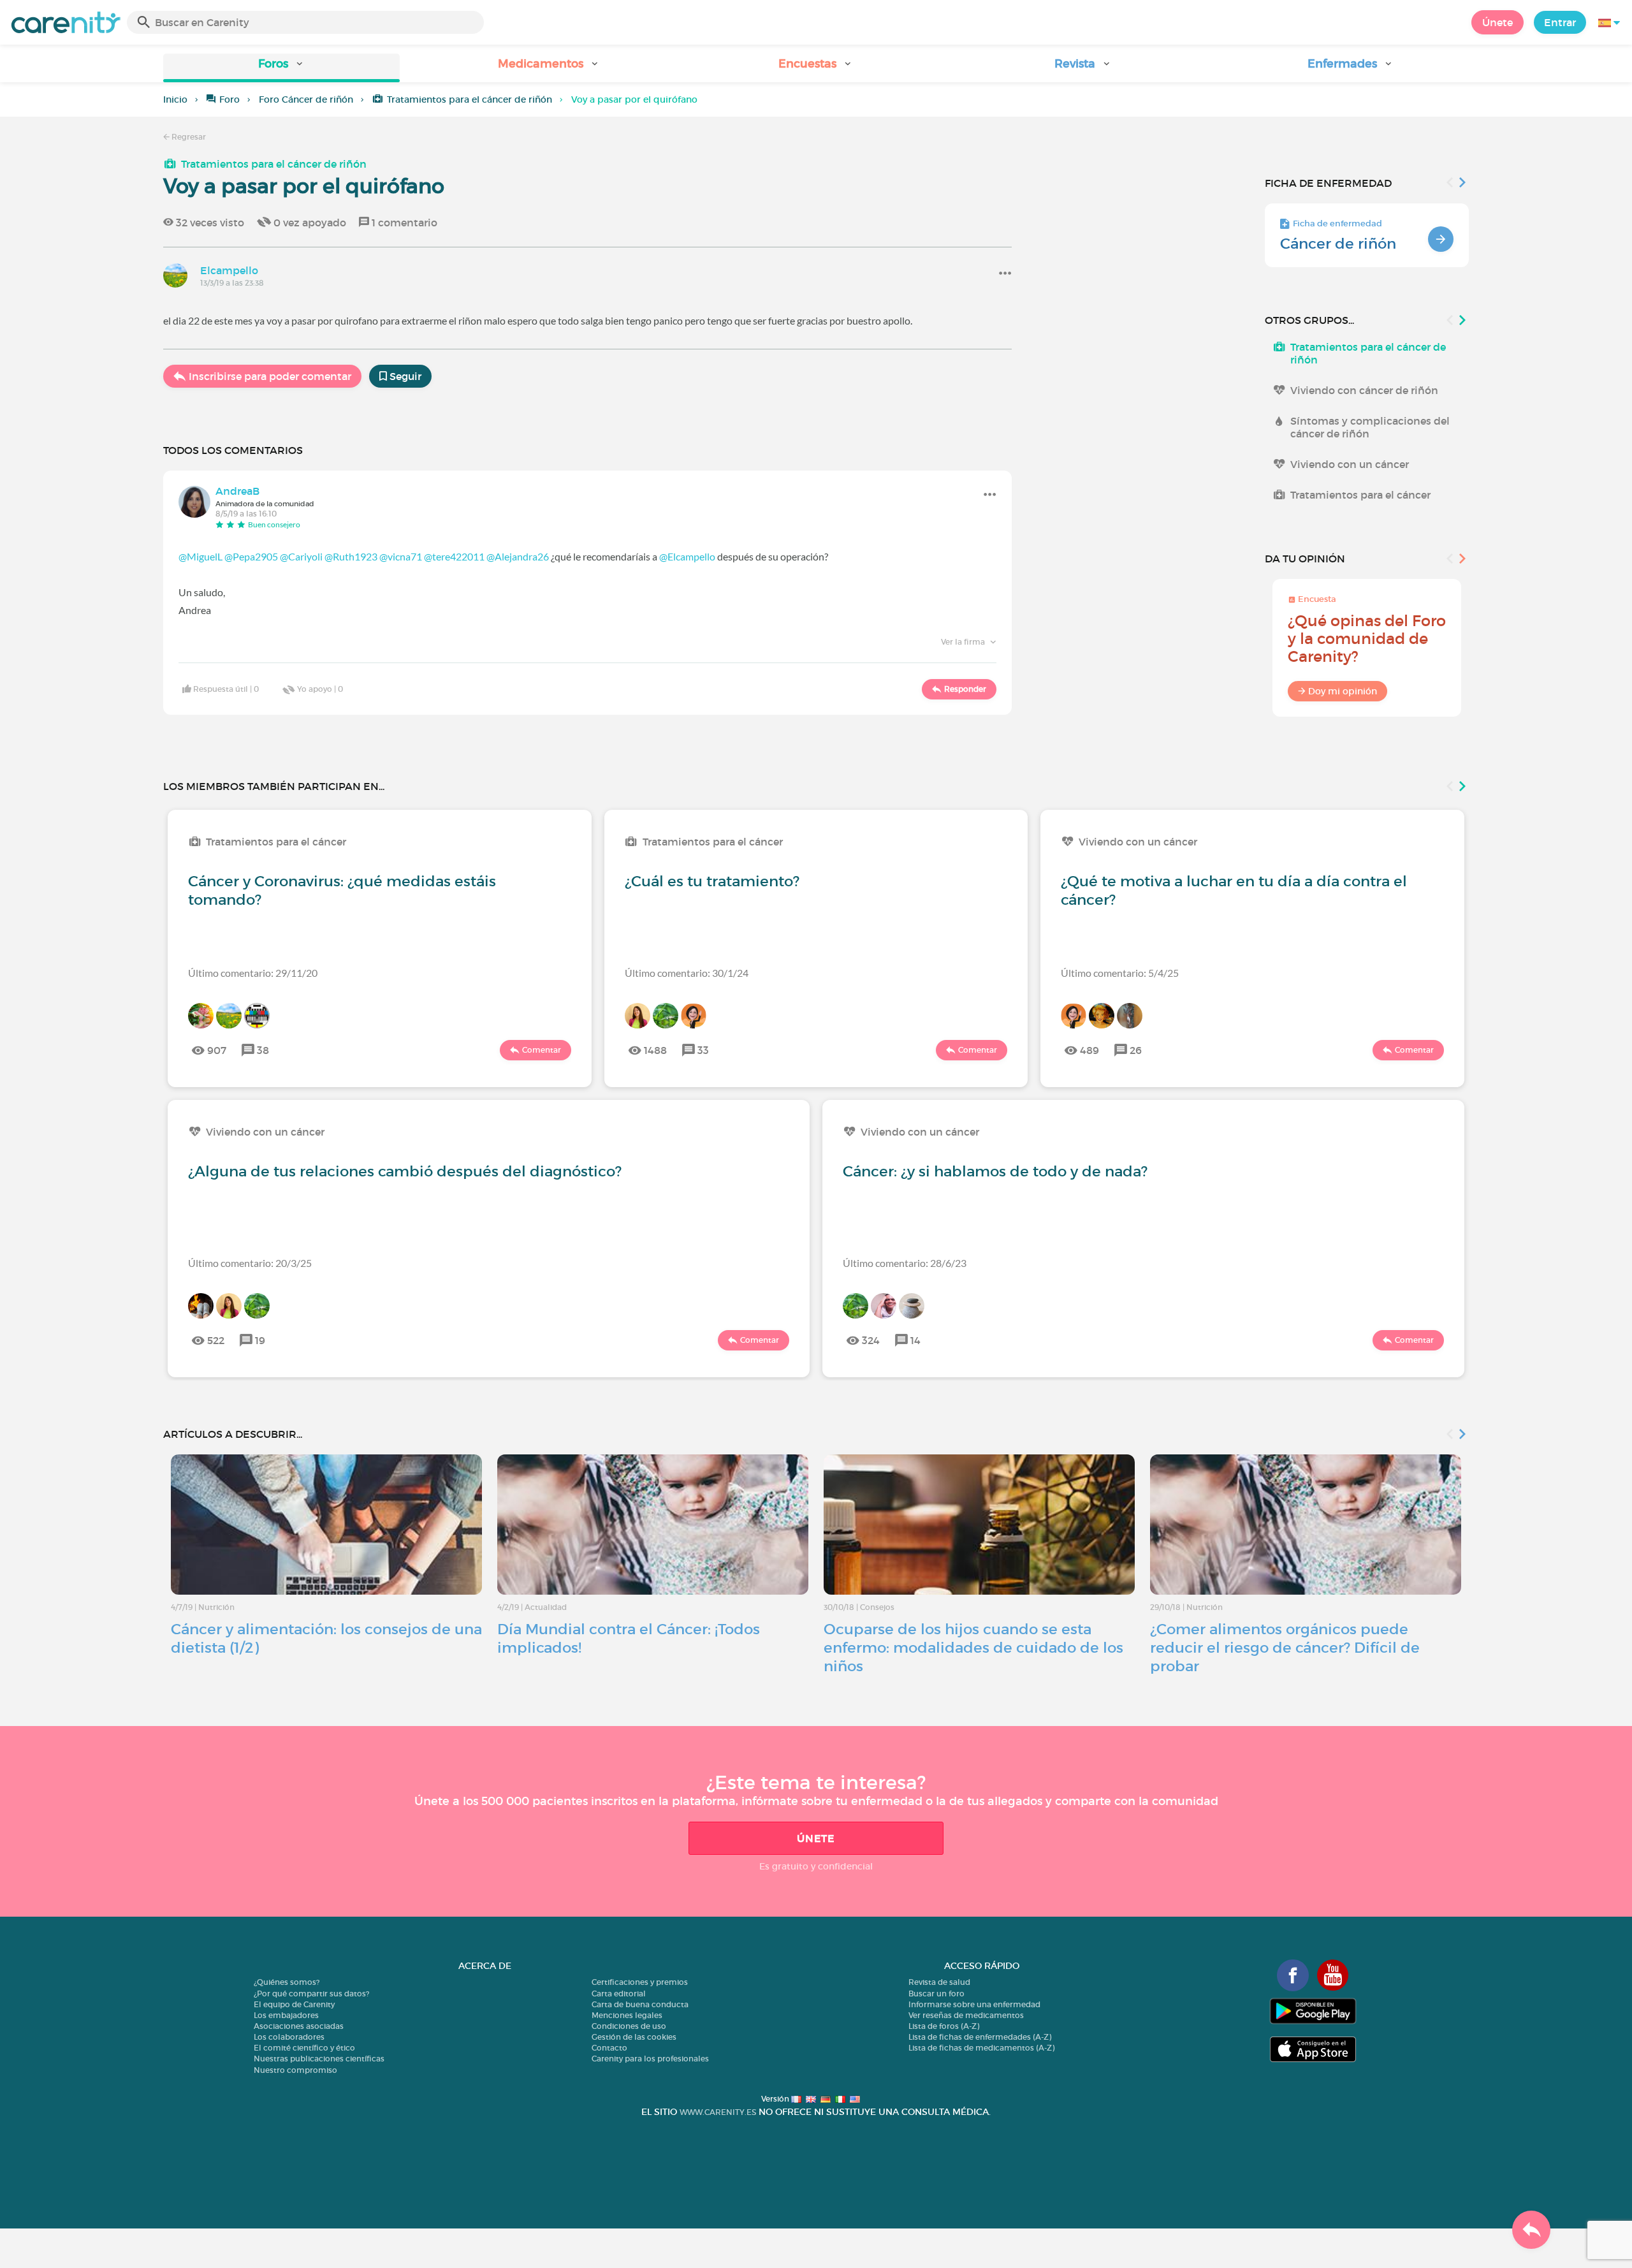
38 (263, 1050)
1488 (655, 1050)
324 (871, 1340)
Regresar (188, 137)
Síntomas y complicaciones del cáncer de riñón (1370, 427)
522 (216, 1340)
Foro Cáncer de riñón (306, 99)
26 (1136, 1050)
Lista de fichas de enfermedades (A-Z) (980, 2037)
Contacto (609, 2048)
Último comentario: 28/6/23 (905, 1263)
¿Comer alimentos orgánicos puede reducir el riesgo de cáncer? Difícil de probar (1285, 1648)
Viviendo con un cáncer (1350, 464)
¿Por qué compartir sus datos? (311, 1994)
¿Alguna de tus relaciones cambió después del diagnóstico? (405, 1171)
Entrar (1560, 22)
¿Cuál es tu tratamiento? (712, 881)
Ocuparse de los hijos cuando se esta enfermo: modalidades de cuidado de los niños (973, 1648)
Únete (1497, 22)
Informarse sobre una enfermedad (974, 2004)
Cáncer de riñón (1338, 244)
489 (1089, 1050)
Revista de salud (939, 1982)
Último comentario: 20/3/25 (250, 1263)
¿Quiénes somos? (287, 1982)
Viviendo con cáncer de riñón (1364, 390)
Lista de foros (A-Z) (944, 2026)
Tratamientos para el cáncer (1360, 495)
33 (703, 1050)
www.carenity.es (718, 2112)
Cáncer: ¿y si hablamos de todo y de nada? (995, 1171)
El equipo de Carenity (294, 2004)
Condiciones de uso (629, 2026)
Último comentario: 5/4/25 (1120, 973)
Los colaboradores (289, 2037)
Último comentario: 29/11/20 (253, 973)
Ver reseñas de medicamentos (966, 2015)
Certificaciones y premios (640, 1982)
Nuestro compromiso (295, 2070)
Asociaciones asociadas (299, 2026)
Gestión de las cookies (634, 2037)
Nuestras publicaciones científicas (319, 2059)
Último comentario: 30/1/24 (687, 973)
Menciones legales (627, 2015)
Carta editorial (619, 1994)
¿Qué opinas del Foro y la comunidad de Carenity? (1367, 639)
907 (217, 1050)
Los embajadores (286, 2015)
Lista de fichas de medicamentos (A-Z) (981, 2048)
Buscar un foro (936, 1994)
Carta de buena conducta (640, 2004)
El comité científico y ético (304, 2048)
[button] (281, 68)
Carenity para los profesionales (650, 2059)
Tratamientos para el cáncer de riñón (470, 99)
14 (915, 1340)
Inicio (175, 99)
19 (260, 1340)
